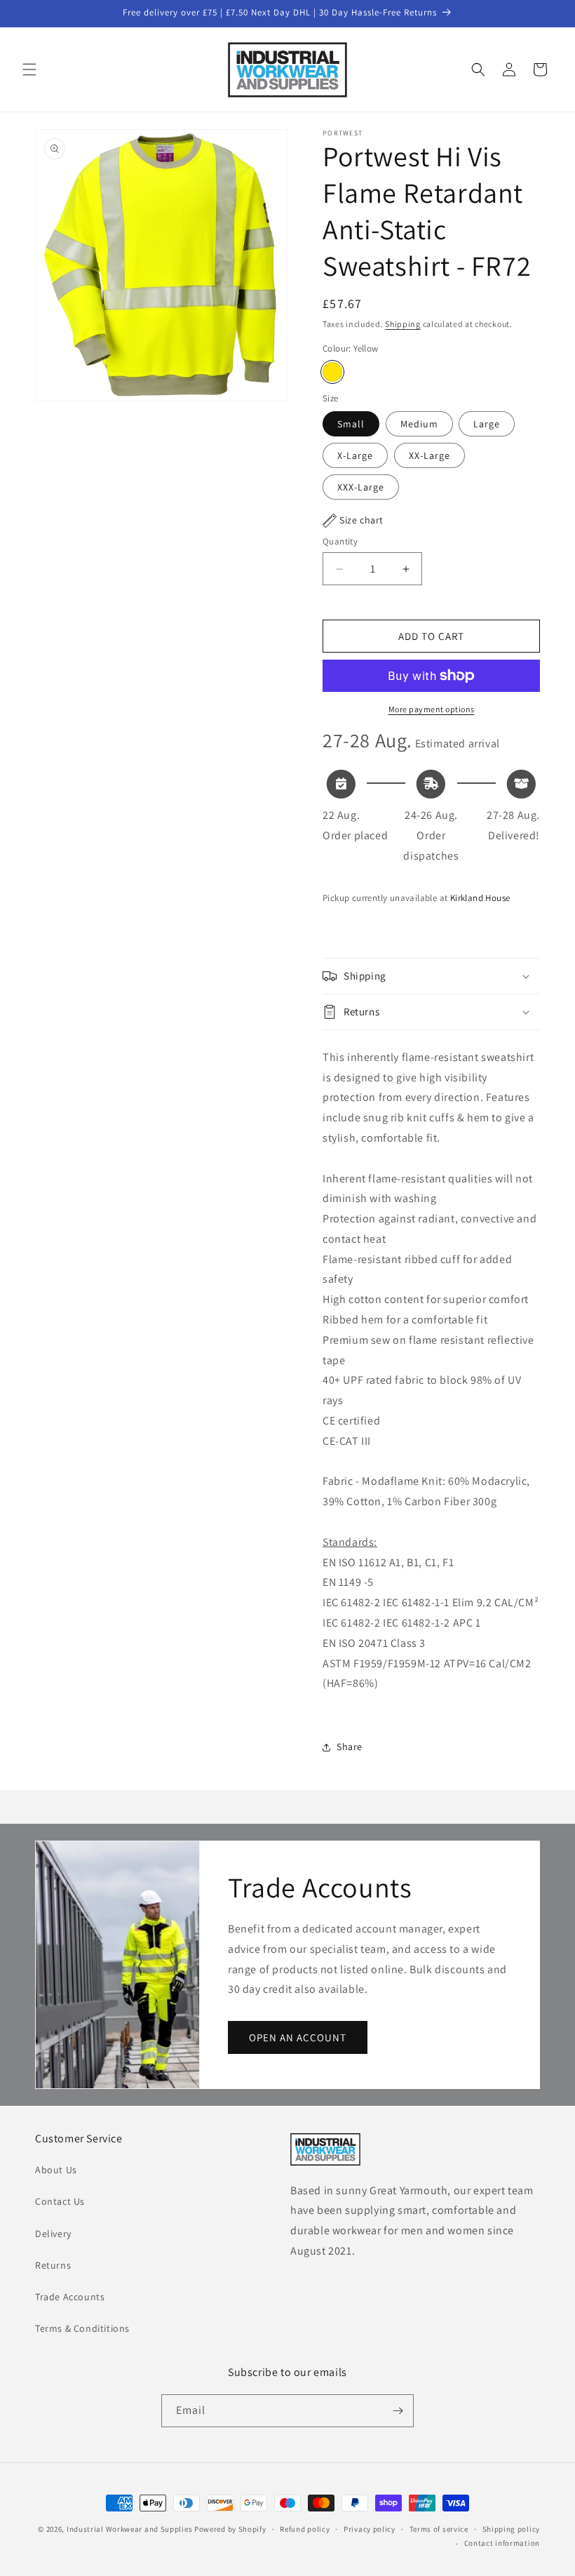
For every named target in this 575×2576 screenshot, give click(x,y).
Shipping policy (512, 2529)
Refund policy (305, 2529)
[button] (29, 69)
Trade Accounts (70, 2297)
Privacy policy (370, 2529)
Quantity (340, 541)
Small (351, 424)
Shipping (403, 324)
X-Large (355, 455)
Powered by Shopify (230, 2529)
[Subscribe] (398, 2411)
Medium (419, 424)
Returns (53, 2265)
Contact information (502, 2543)
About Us (56, 2170)
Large (487, 424)
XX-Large (429, 455)
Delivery (53, 2234)
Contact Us (60, 2201)
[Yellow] (332, 372)
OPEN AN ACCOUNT (298, 2037)
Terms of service (439, 2529)
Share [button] (350, 1747)
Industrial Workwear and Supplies (129, 2529)
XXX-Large (361, 487)
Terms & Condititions (82, 2328)
